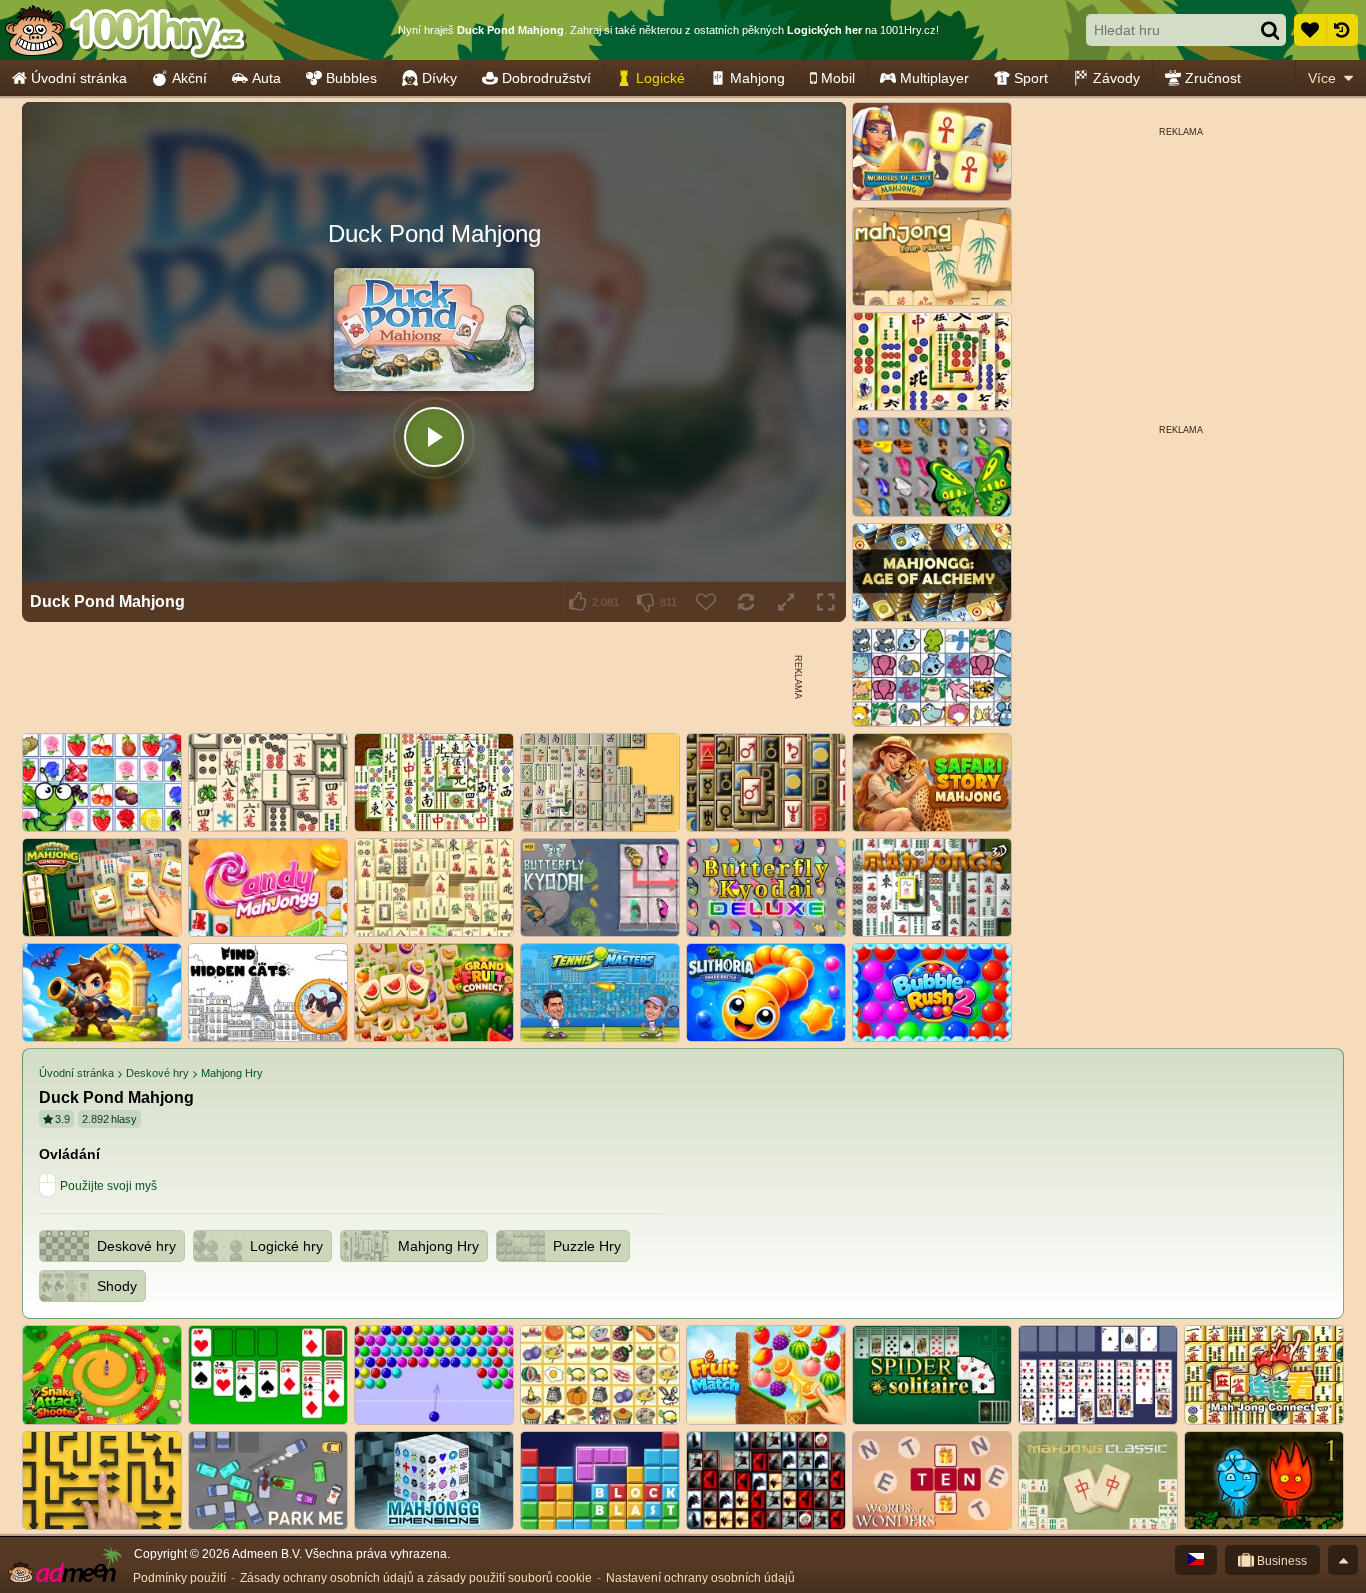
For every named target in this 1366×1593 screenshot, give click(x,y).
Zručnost (1213, 78)
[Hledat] (1270, 30)
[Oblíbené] (1310, 30)
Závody (1116, 78)
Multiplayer (934, 78)
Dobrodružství (546, 78)
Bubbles (351, 78)
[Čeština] (1196, 1560)
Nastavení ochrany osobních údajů (700, 1578)
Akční (189, 78)
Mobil (838, 78)
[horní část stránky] (1343, 1560)
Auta (266, 78)
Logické (660, 78)
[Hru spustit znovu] (746, 602)
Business (1280, 1561)
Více (1322, 78)
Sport (1031, 78)
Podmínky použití (179, 1578)
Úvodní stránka (79, 78)
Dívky (439, 78)
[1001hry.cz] (125, 30)
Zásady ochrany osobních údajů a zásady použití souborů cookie (416, 1578)
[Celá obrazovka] (826, 602)
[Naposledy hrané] (1342, 30)
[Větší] (786, 602)
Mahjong (757, 78)
